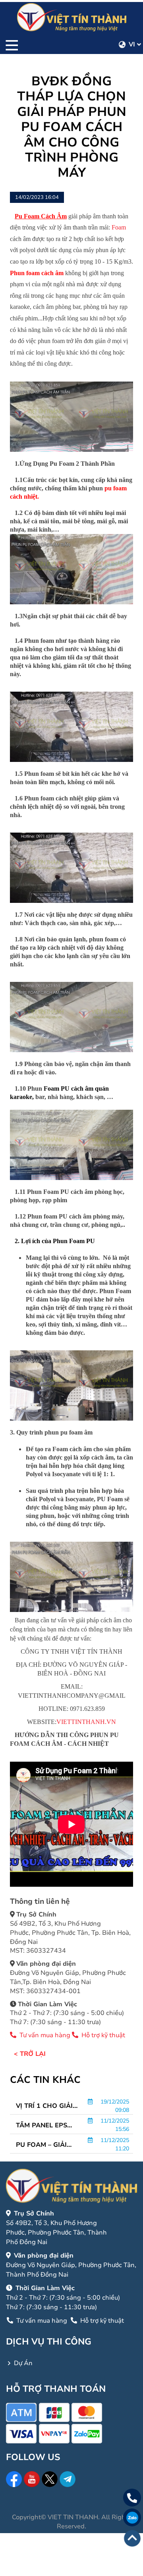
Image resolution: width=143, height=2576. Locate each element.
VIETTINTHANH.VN (86, 1722)
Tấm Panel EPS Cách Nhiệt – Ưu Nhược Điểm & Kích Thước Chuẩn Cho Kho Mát (44, 2125)
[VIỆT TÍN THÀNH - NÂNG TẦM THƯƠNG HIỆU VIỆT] (72, 17)
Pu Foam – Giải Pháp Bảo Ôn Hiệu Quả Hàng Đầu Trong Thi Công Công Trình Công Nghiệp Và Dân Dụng (47, 2145)
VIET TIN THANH (73, 2517)
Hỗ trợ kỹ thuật (102, 2035)
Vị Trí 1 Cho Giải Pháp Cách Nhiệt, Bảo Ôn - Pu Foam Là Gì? (47, 2106)
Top (132, 2538)
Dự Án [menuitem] (23, 2363)
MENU (12, 44)
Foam (119, 227)
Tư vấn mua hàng (45, 2035)
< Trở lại (30, 2054)
